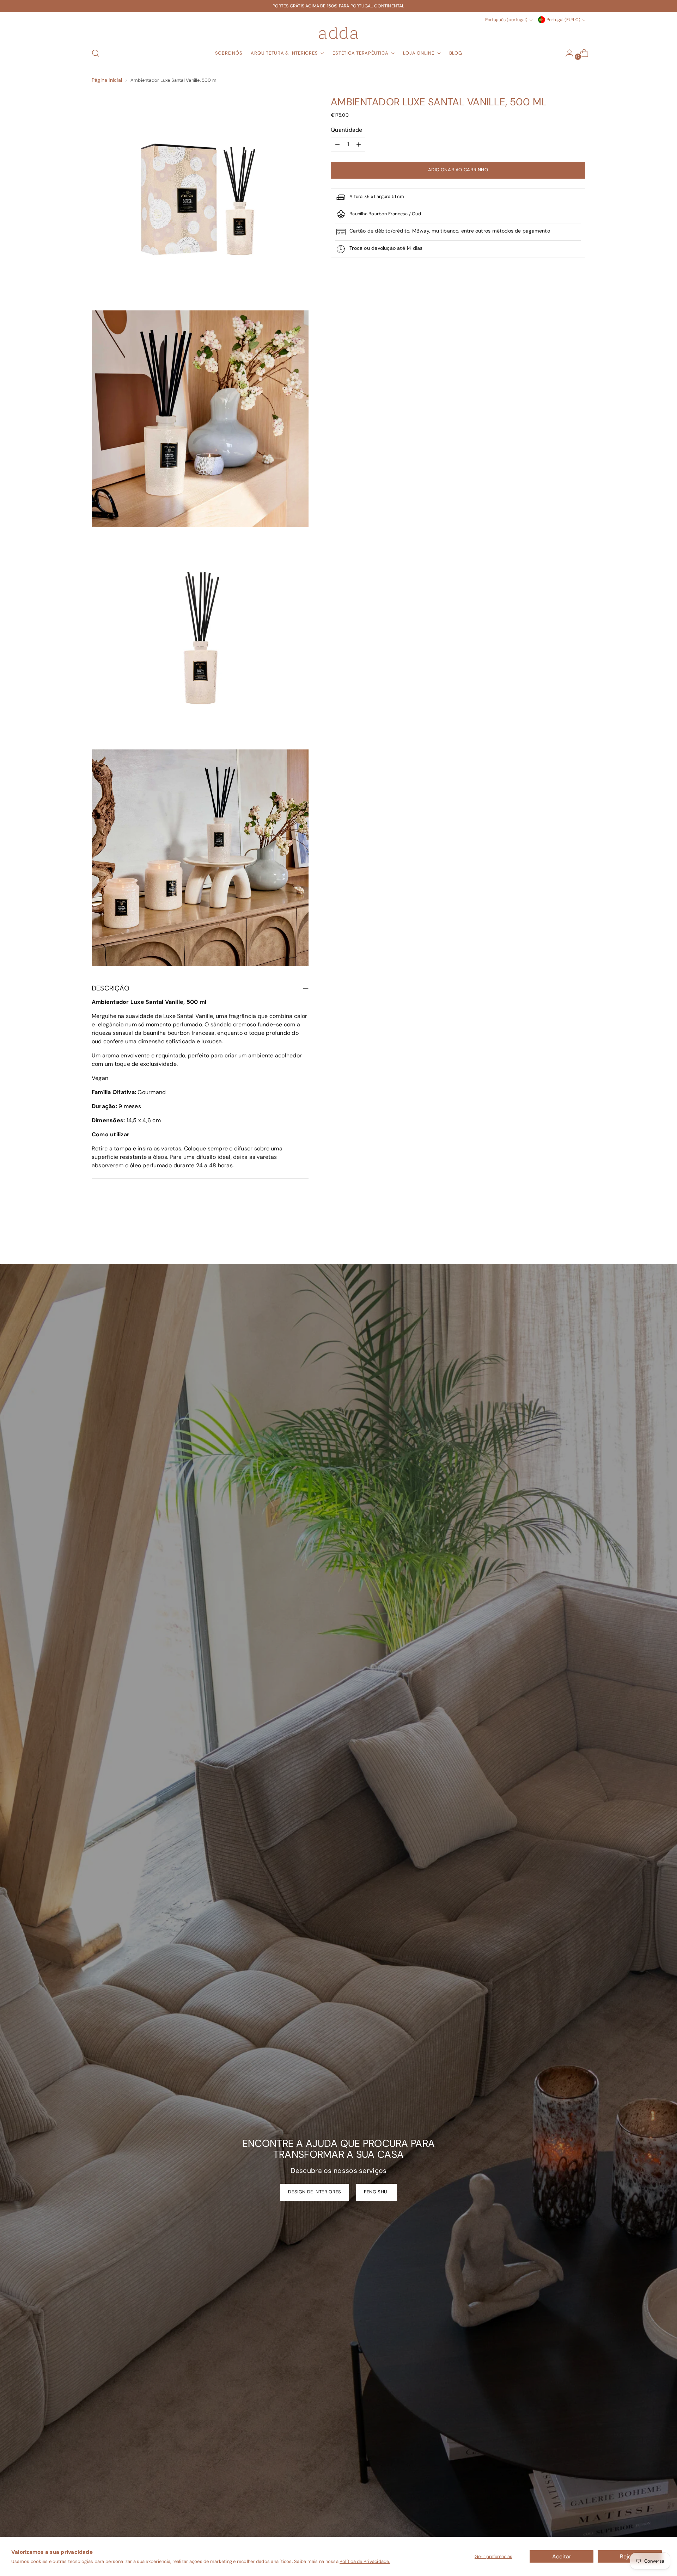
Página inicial (107, 80)
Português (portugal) (506, 20)
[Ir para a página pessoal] (567, 53)
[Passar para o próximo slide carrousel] (579, 1240)
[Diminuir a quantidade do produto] (337, 144)
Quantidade (346, 130)
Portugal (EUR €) (563, 20)
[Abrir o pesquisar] (96, 53)
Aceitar (562, 2556)
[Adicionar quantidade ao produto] (359, 144)
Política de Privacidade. (365, 2561)
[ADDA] (338, 33)
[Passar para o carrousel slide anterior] (563, 1240)
